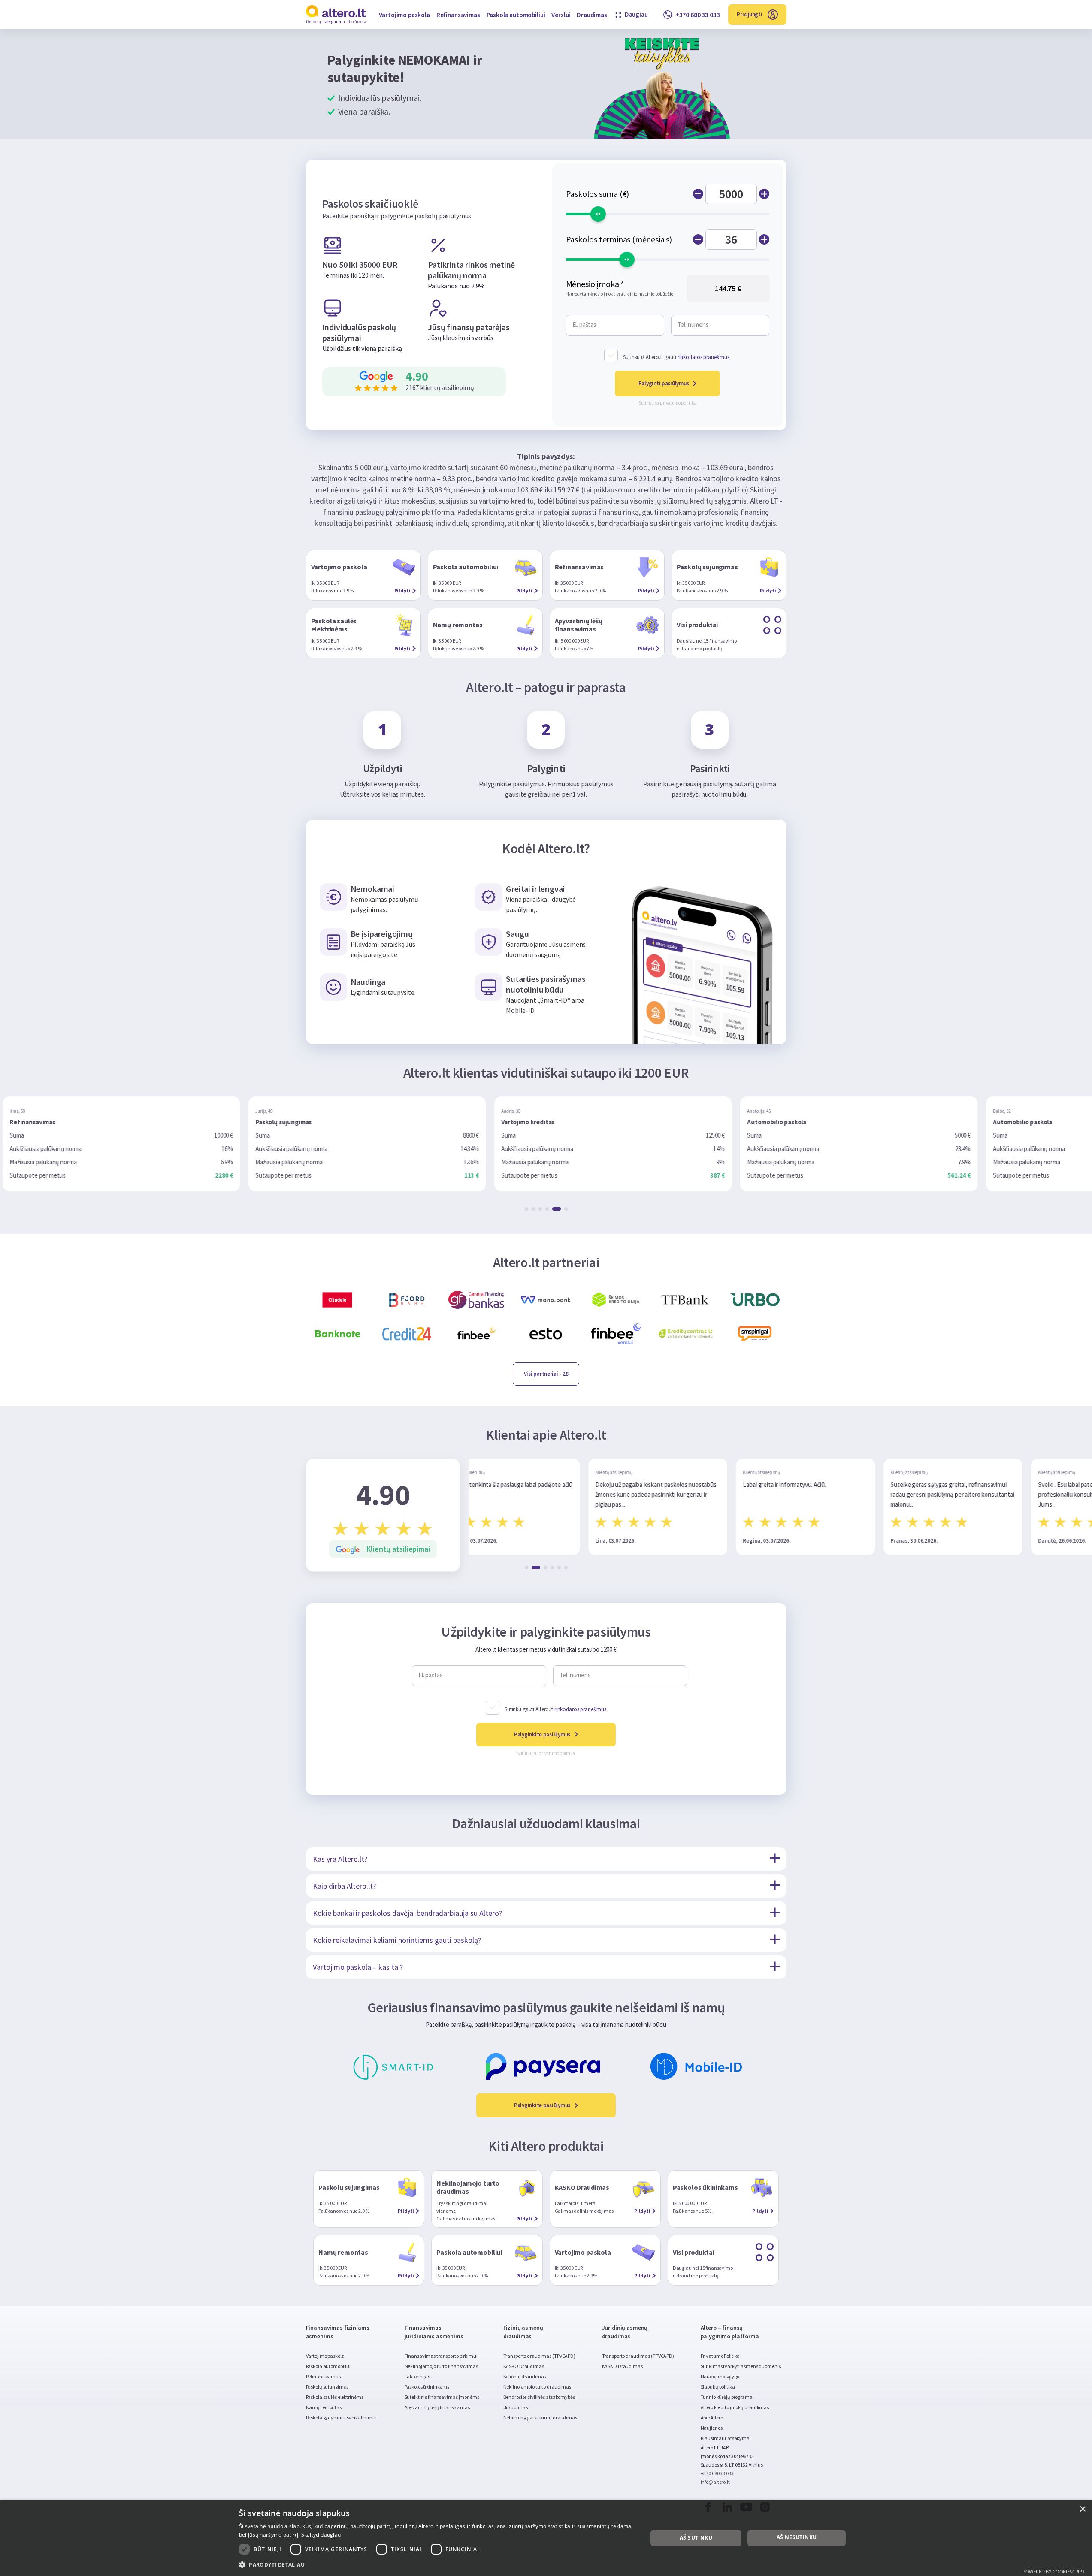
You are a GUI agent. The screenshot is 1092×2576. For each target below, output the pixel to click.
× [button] (1082, 2509)
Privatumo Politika (720, 2356)
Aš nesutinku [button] (797, 2537)
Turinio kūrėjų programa (727, 2397)
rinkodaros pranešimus (703, 357)
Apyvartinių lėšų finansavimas (437, 2407)
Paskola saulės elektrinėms (335, 2397)
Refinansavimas (458, 15)
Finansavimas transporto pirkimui (441, 2356)
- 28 (546, 1374)
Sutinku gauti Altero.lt (555, 1709)
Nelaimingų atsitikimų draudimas (540, 2417)
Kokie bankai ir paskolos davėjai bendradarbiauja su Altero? (407, 1913)
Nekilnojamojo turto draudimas (537, 2387)
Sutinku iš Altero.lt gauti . (677, 357)
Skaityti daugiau (321, 2535)
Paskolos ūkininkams (427, 2387)
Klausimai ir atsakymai (726, 2438)
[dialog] (546, 2538)
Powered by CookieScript (1054, 2571)
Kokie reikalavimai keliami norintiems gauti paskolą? (397, 1940)
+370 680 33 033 (717, 2473)
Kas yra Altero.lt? (340, 1859)
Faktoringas (417, 2376)
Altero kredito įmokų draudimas (735, 2407)
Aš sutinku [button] (696, 2538)
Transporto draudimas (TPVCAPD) (539, 2356)
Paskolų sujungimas (327, 2387)
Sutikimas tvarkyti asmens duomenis (741, 2366)
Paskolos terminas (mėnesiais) (619, 239)
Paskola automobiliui (516, 15)
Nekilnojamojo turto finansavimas (441, 2366)
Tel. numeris (693, 325)
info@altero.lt (715, 2482)
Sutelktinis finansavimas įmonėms (442, 2397)
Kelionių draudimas (525, 2376)
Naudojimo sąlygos (721, 2376)
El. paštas (585, 325)
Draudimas (592, 15)
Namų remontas (324, 2407)
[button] (526, 1209)
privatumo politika (678, 403)
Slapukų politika (718, 2387)
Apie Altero (712, 2417)
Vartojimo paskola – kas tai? (358, 1967)
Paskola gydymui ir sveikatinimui (341, 2417)
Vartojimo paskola (404, 15)
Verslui (561, 15)
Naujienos (712, 2428)
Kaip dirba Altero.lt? (344, 1886)
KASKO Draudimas (524, 2366)
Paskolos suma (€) (598, 194)
